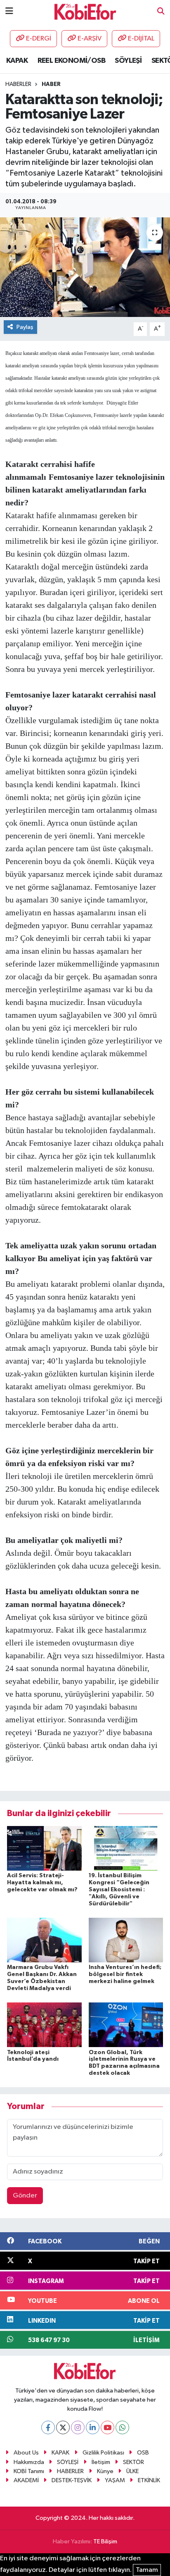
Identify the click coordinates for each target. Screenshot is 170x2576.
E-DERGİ (39, 39)
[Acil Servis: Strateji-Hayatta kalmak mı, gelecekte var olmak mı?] (44, 1848)
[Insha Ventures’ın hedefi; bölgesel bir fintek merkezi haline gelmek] (126, 1940)
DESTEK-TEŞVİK (72, 2480)
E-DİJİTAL (141, 39)
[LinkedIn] (93, 2427)
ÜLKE (132, 2471)
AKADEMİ (26, 2480)
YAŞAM (115, 2480)
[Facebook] (48, 2427)
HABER (51, 84)
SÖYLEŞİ (128, 61)
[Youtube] (107, 2427)
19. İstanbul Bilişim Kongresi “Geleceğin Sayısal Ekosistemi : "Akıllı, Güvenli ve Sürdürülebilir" (119, 1889)
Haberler (18, 84)
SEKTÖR (133, 2462)
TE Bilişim (105, 2541)
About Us (26, 2453)
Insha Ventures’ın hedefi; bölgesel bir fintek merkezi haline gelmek (125, 1974)
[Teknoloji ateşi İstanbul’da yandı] (44, 2025)
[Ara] (161, 12)
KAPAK (17, 61)
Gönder (25, 2196)
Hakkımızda (29, 2462)
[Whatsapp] (122, 2427)
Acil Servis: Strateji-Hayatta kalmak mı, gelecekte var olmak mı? (42, 1883)
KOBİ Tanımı (29, 2471)
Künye (105, 2471)
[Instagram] (78, 2427)
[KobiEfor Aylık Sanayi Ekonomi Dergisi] (85, 11)
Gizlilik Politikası (103, 2453)
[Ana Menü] (9, 11)
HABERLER (70, 2471)
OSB (143, 2453)
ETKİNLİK (149, 2480)
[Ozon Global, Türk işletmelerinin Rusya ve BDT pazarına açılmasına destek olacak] (126, 2025)
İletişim (101, 2462)
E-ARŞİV (90, 39)
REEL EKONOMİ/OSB (71, 61)
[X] (63, 2427)
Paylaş (25, 327)
